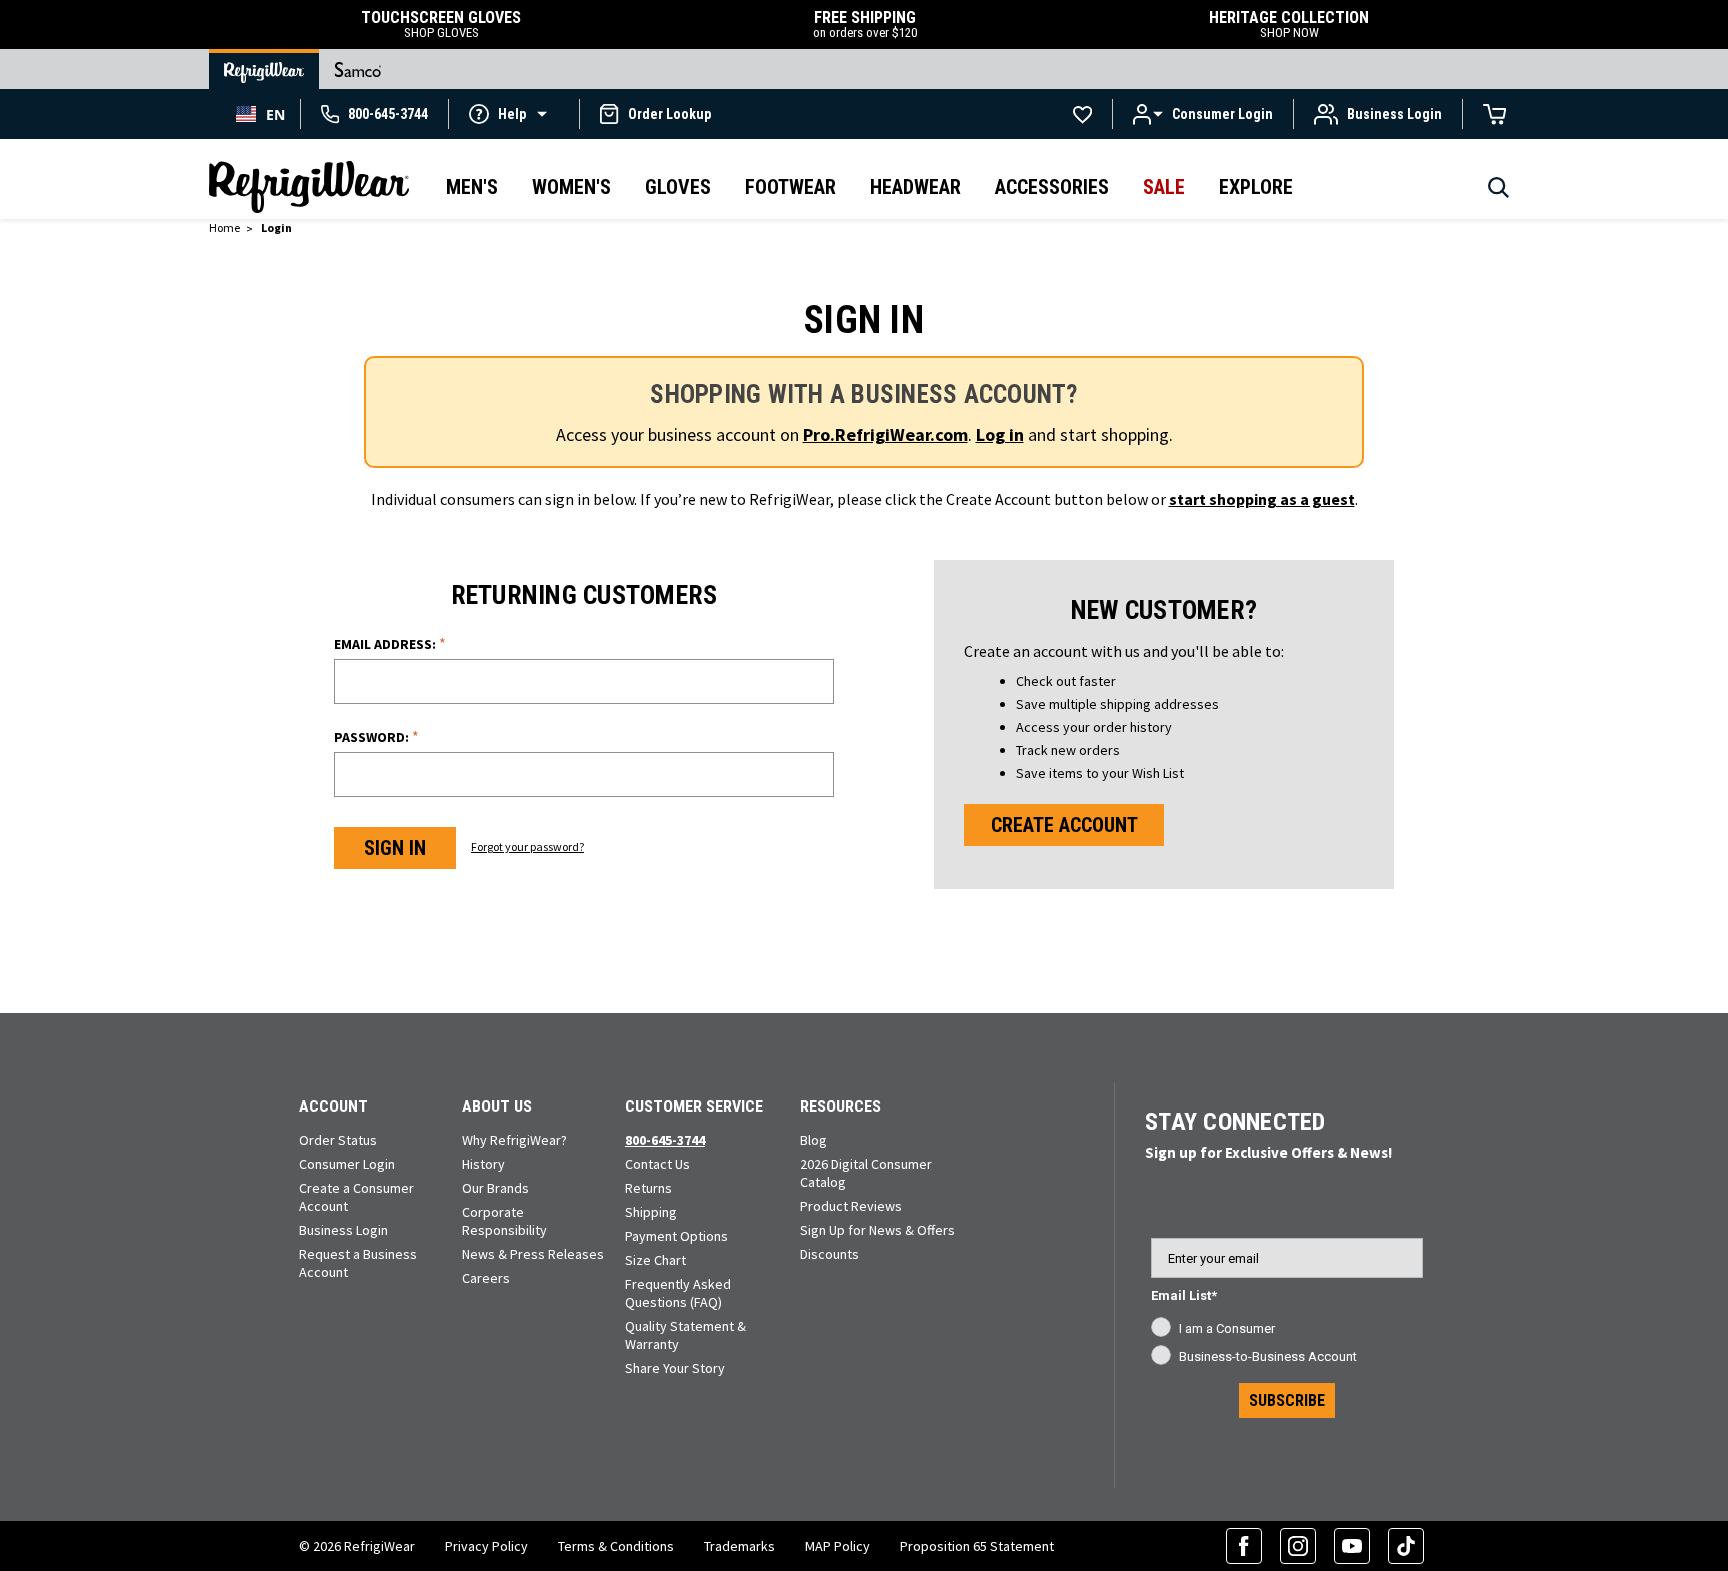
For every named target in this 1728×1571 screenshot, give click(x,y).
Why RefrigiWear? (514, 1140)
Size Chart (655, 1260)
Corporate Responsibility (504, 1221)
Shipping (651, 1212)
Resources (840, 1106)
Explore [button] (1256, 187)
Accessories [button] (1052, 187)
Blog (813, 1140)
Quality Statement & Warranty (685, 1335)
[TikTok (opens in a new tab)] (1406, 1546)
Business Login (343, 1230)
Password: (376, 736)
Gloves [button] (678, 187)
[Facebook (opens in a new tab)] (1244, 1546)
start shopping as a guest (1262, 499)
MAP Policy (837, 1546)
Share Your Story (675, 1368)
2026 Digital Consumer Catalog (866, 1173)
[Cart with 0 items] (1495, 114)
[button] (514, 113)
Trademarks (739, 1546)
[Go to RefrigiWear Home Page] (264, 69)
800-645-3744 (665, 1140)
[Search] (1498, 193)
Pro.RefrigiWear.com (885, 434)
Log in (1000, 434)
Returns (648, 1188)
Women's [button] (571, 187)
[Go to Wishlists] (1082, 114)
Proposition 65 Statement (977, 1546)
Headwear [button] (915, 187)
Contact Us (657, 1164)
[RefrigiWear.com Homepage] (309, 187)
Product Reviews (851, 1206)
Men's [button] (472, 187)
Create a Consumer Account (356, 1197)
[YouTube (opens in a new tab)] (1352, 1546)
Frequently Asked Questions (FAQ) (678, 1293)
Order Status (338, 1140)
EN (275, 114)
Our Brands (495, 1188)
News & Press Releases (533, 1254)
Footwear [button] (790, 187)
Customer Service (694, 1106)
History (483, 1164)
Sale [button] (1164, 187)
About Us (497, 1106)
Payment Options (676, 1236)
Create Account (1064, 825)
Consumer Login (347, 1164)
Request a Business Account (358, 1263)
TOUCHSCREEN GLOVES (441, 24)
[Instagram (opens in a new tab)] (1298, 1546)
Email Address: (390, 643)
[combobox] (260, 114)
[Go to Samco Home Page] (358, 69)
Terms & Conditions (616, 1546)
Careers (486, 1278)
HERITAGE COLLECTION (1289, 24)
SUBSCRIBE (1287, 1400)
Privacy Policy (486, 1546)
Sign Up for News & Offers (877, 1230)
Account (333, 1106)
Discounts (829, 1254)
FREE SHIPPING (865, 24)
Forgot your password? (527, 846)
